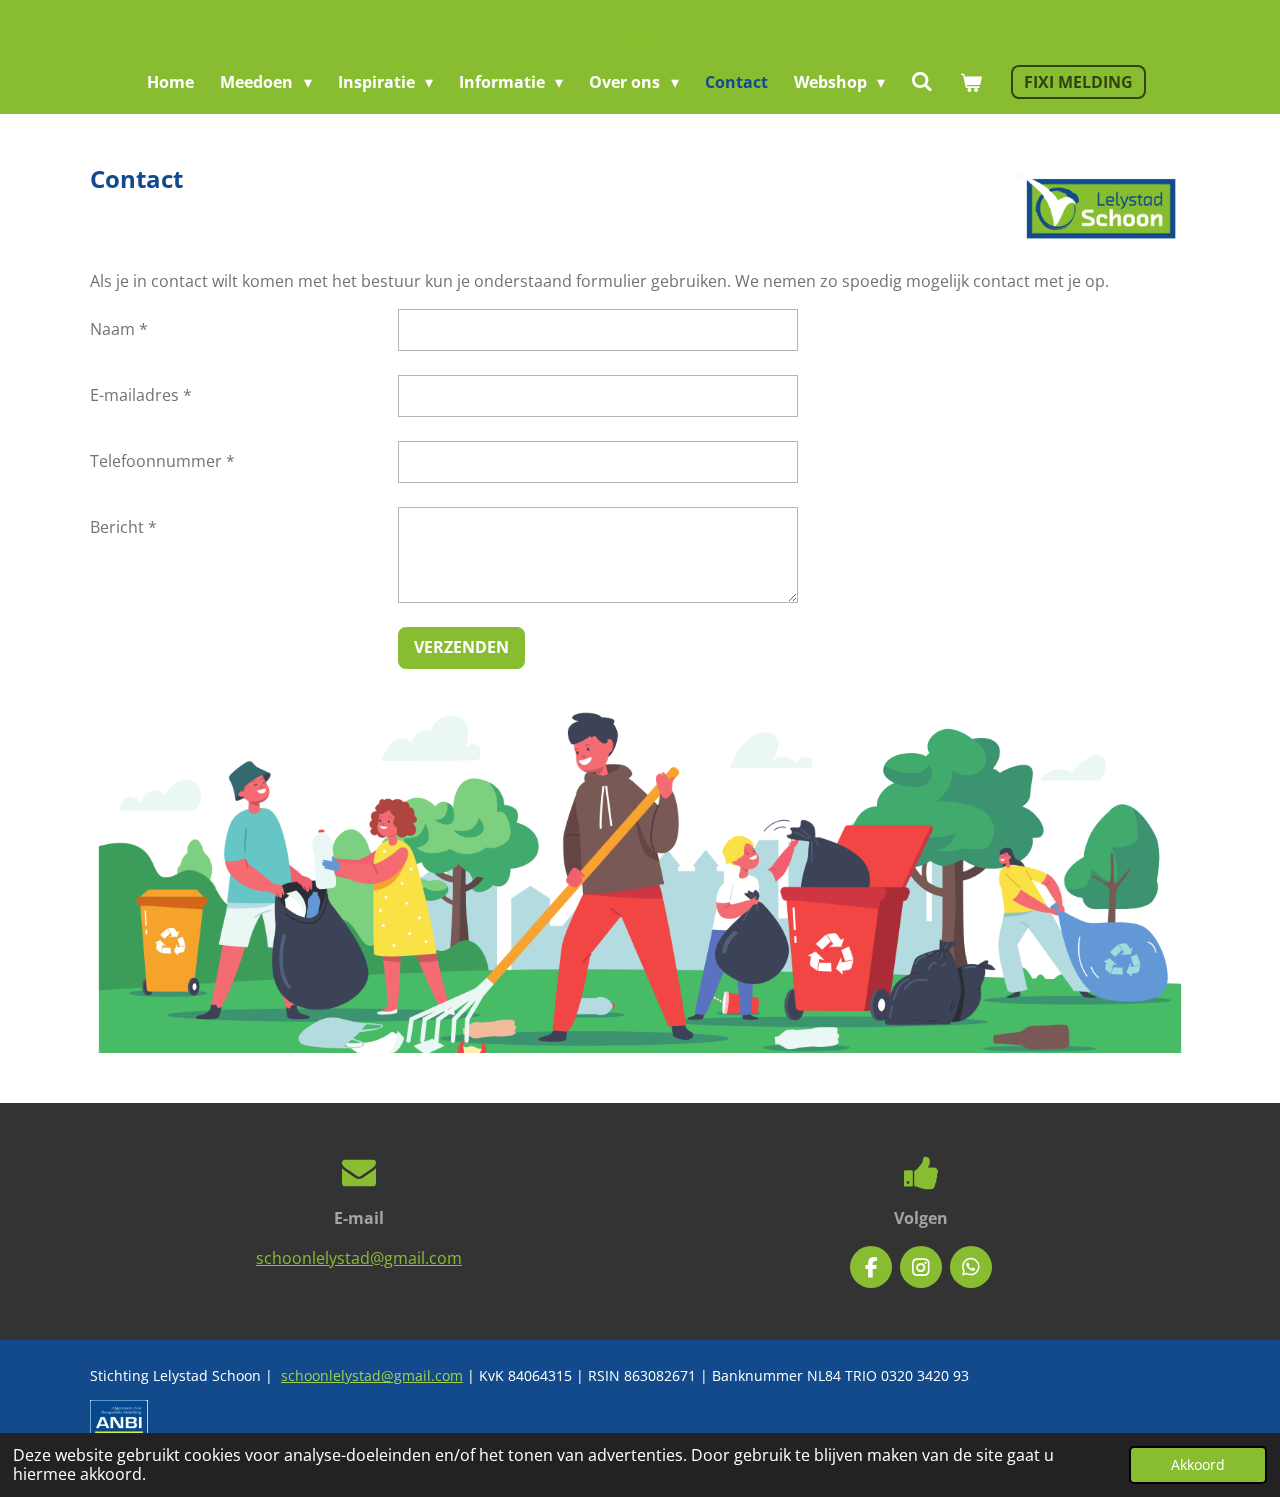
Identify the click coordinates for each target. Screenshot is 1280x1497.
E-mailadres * (141, 395)
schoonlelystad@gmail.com (359, 1258)
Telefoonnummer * (162, 461)
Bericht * (123, 527)
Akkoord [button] (1198, 1464)
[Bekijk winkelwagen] (970, 82)
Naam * (119, 329)
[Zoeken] (922, 81)
